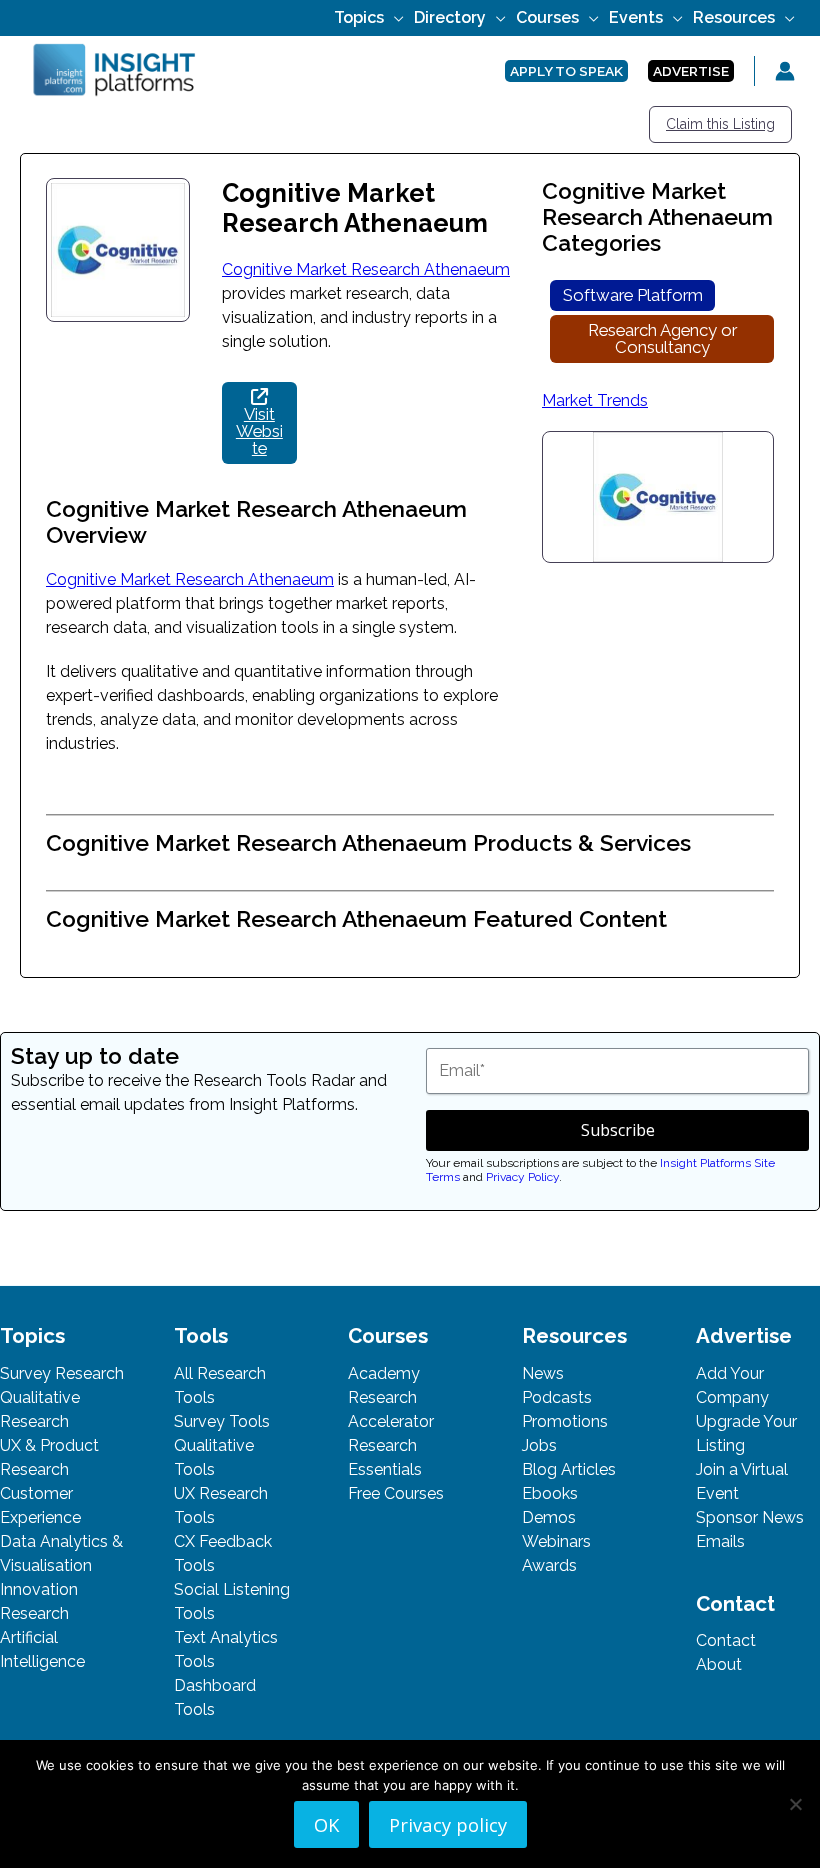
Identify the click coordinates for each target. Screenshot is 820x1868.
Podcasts (557, 1397)
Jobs (539, 1445)
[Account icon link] (785, 71)
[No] (795, 1804)
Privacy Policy (522, 1177)
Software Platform (633, 295)
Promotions (565, 1421)
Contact (726, 1640)
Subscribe (618, 1130)
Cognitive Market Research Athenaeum (366, 269)
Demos (549, 1517)
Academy (384, 1373)
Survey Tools (222, 1421)
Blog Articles (569, 1469)
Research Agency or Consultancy (662, 338)
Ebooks (550, 1493)
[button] (394, 17)
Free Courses (396, 1493)
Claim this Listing (720, 124)
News (543, 1373)
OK (326, 1824)
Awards (549, 1565)
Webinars (556, 1541)
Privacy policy (448, 1824)
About (719, 1664)
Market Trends (595, 400)
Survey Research (62, 1373)
